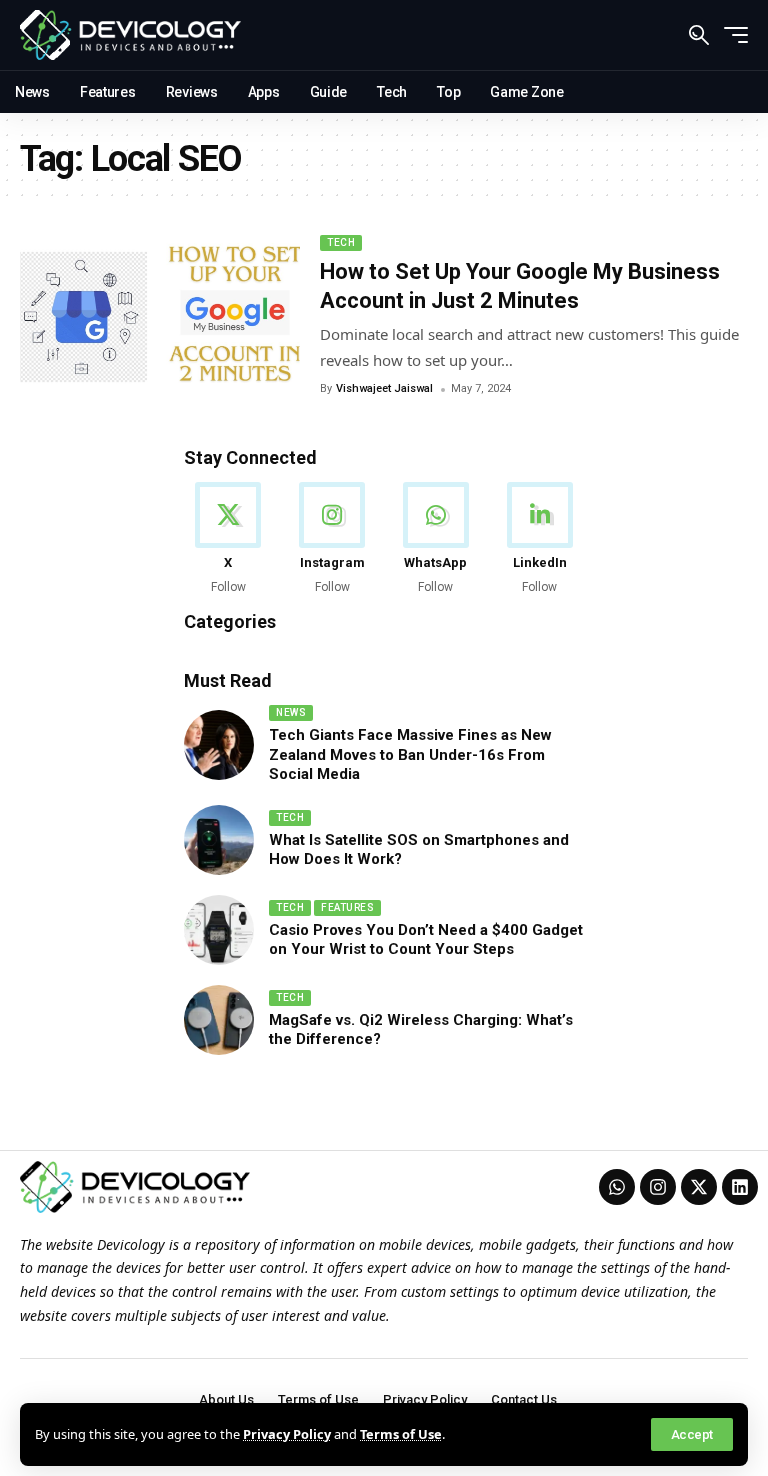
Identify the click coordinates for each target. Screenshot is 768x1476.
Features (347, 907)
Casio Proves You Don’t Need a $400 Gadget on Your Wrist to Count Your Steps (426, 940)
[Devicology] (130, 35)
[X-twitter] (699, 1187)
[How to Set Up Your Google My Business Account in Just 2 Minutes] (160, 317)
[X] (228, 539)
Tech (341, 242)
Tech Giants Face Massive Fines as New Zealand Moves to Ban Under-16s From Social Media (410, 754)
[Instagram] (332, 539)
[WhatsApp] (436, 539)
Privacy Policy (287, 1434)
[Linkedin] (740, 1187)
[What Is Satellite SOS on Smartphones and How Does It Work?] (219, 840)
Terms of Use (401, 1434)
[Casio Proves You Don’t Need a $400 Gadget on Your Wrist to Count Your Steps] (219, 930)
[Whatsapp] (617, 1187)
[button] (692, 1434)
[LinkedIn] (539, 539)
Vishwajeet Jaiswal (384, 388)
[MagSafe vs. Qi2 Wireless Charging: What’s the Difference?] (219, 1020)
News (291, 712)
